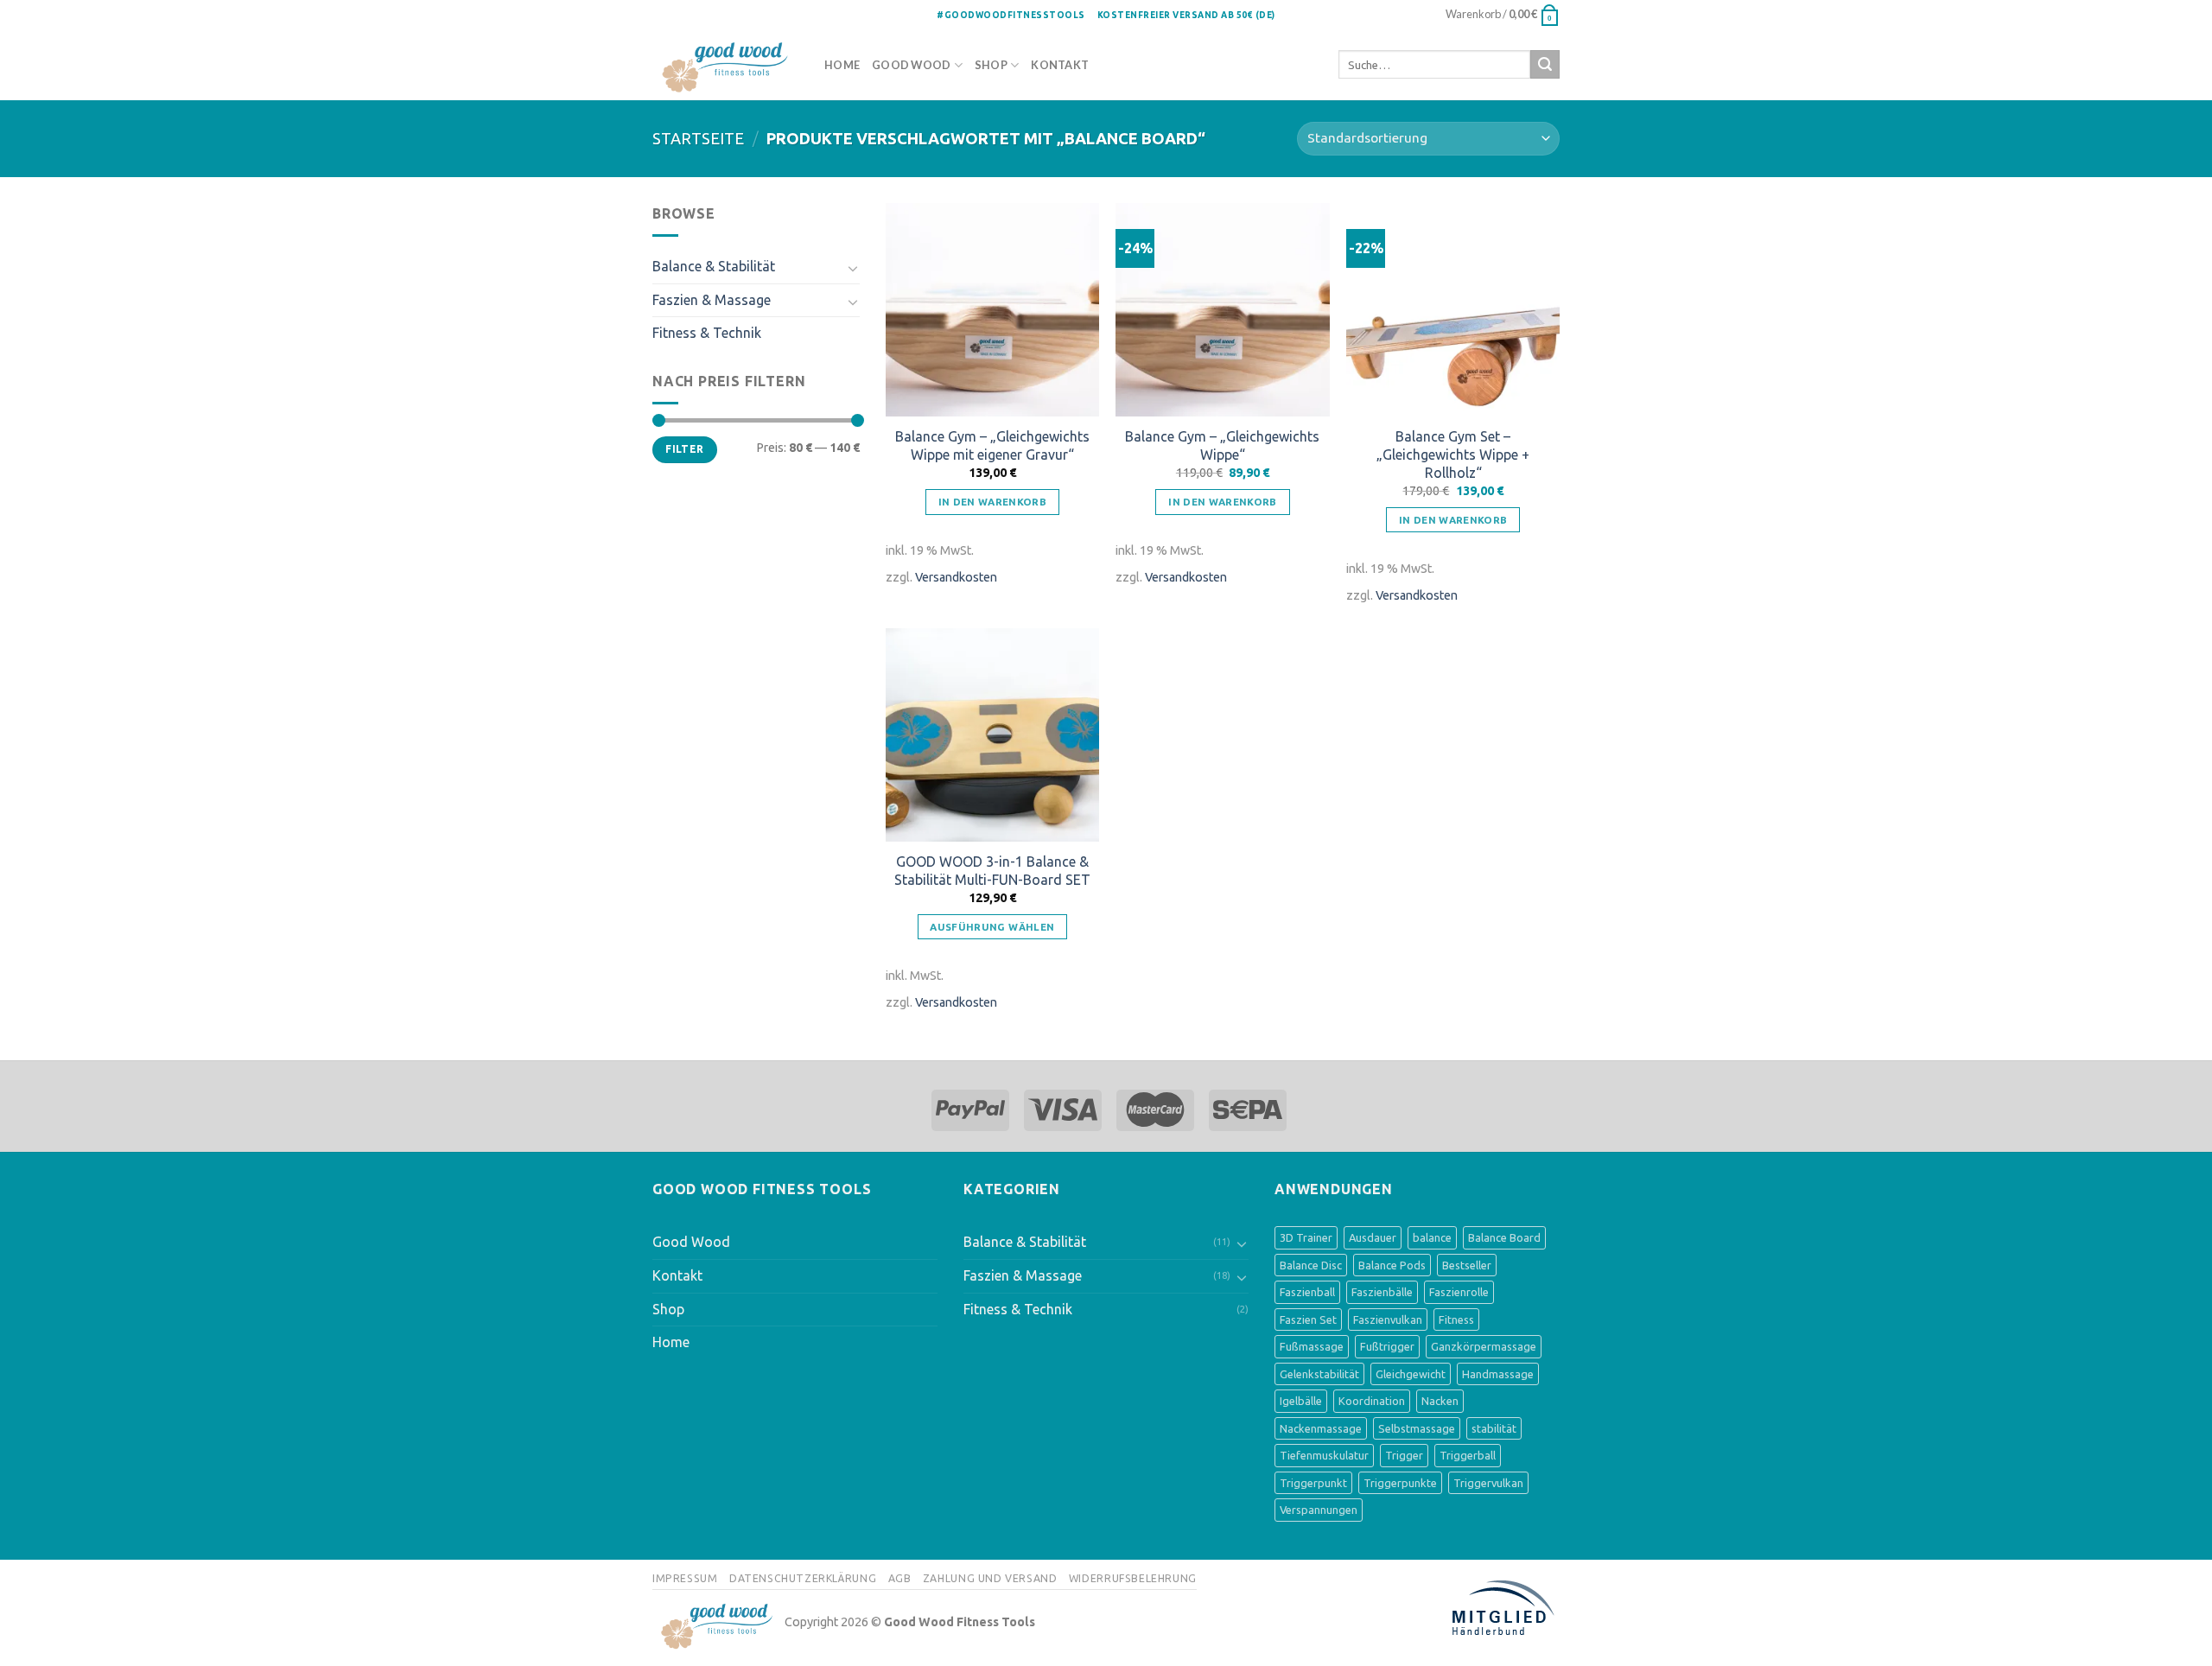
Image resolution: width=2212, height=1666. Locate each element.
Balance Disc (1311, 1265)
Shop (991, 65)
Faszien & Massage (712, 300)
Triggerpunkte (1400, 1483)
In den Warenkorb (993, 502)
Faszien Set (1308, 1319)
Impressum (685, 1578)
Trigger (1404, 1455)
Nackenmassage (1321, 1428)
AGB (900, 1578)
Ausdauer (1373, 1237)
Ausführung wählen (992, 927)
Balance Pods (1392, 1265)
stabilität (1494, 1428)
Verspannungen (1319, 1510)
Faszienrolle (1459, 1292)
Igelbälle (1301, 1401)
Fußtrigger (1387, 1346)
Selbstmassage (1417, 1428)
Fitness (1456, 1319)
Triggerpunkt (1313, 1483)
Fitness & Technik (707, 333)
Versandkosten (956, 577)
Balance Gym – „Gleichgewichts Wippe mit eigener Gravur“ (992, 445)
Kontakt (1060, 65)
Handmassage (1498, 1374)
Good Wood (911, 65)
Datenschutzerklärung (803, 1578)
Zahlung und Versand (990, 1578)
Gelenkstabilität (1319, 1374)
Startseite (698, 138)
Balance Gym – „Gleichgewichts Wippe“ (1222, 445)
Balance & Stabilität (714, 266)
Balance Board (1504, 1237)
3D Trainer (1306, 1237)
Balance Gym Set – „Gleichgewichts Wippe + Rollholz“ (1453, 455)
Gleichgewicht (1411, 1374)
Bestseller (1467, 1265)
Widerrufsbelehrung (1133, 1578)
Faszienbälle (1382, 1292)
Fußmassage (1312, 1346)
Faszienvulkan (1388, 1319)
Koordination (1372, 1401)
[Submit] (1545, 65)
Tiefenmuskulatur (1324, 1455)
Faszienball (1307, 1292)
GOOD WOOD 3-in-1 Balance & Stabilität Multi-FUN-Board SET (992, 871)
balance (1432, 1237)
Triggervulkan (1488, 1483)
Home (842, 65)
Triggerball (1468, 1455)
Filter (684, 449)
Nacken (1440, 1401)
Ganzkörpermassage (1484, 1346)
